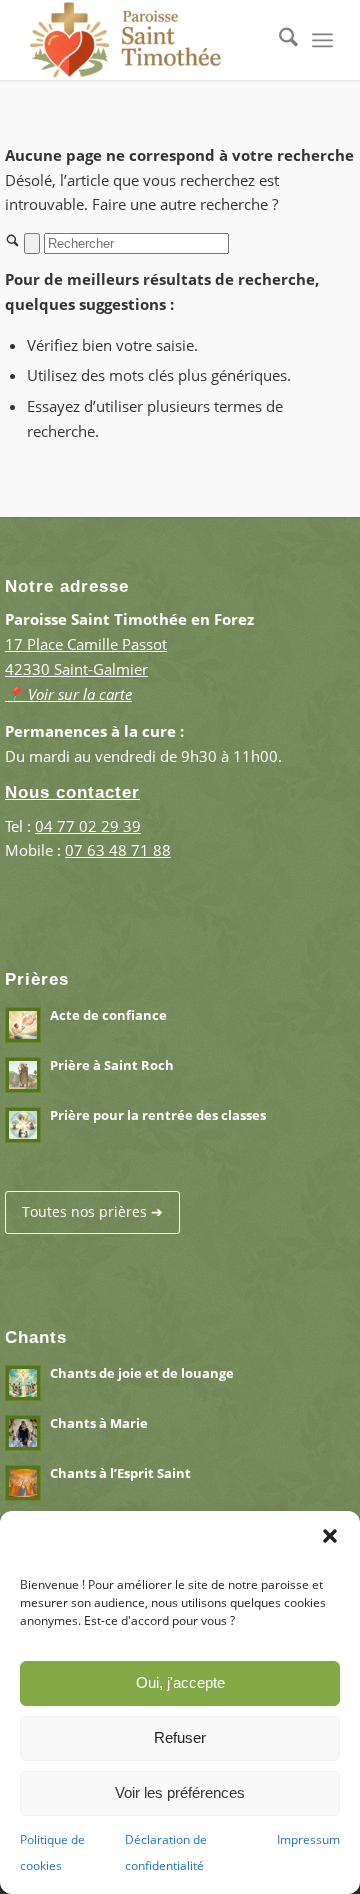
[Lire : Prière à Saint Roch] (23, 1075)
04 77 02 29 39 (88, 826)
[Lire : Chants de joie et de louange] (23, 1383)
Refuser (180, 1737)
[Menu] (322, 40)
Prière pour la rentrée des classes (158, 1115)
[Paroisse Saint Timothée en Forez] (149, 40)
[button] (330, 1536)
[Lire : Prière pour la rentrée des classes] (23, 1125)
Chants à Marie (99, 1423)
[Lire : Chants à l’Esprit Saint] (23, 1483)
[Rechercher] (278, 40)
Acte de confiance (108, 1015)
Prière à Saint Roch (112, 1065)
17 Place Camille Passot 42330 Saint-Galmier (86, 669)
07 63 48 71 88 (118, 850)
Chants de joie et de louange (142, 1373)
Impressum (308, 1839)
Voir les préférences (180, 1792)
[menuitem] (278, 40)
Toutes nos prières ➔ (92, 1211)
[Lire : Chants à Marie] (23, 1433)
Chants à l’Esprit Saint (120, 1473)
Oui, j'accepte (180, 1682)
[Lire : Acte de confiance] (23, 1025)
